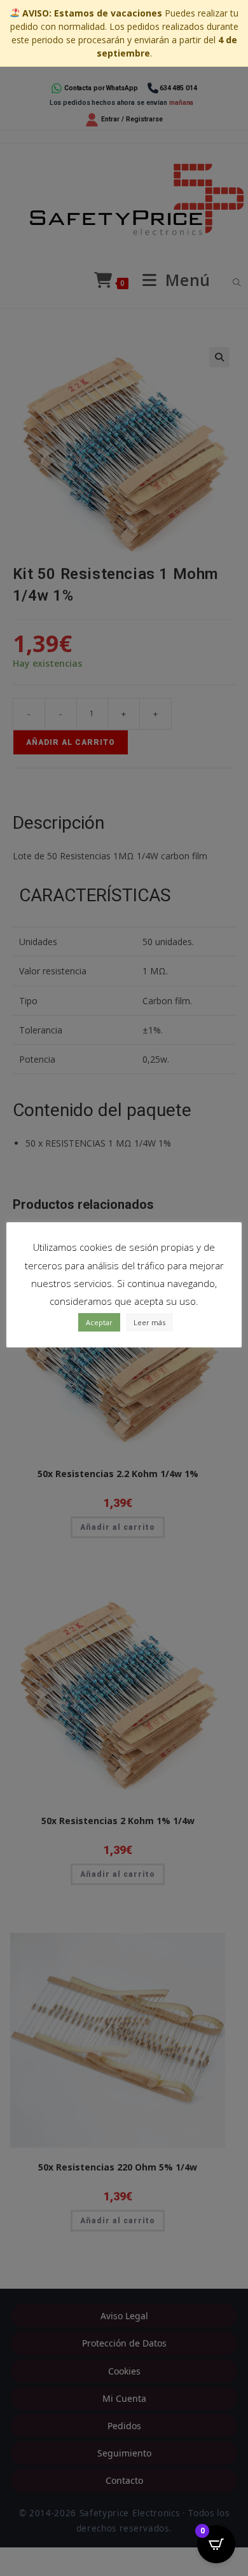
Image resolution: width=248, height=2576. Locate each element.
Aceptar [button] (99, 1322)
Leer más (149, 1322)
